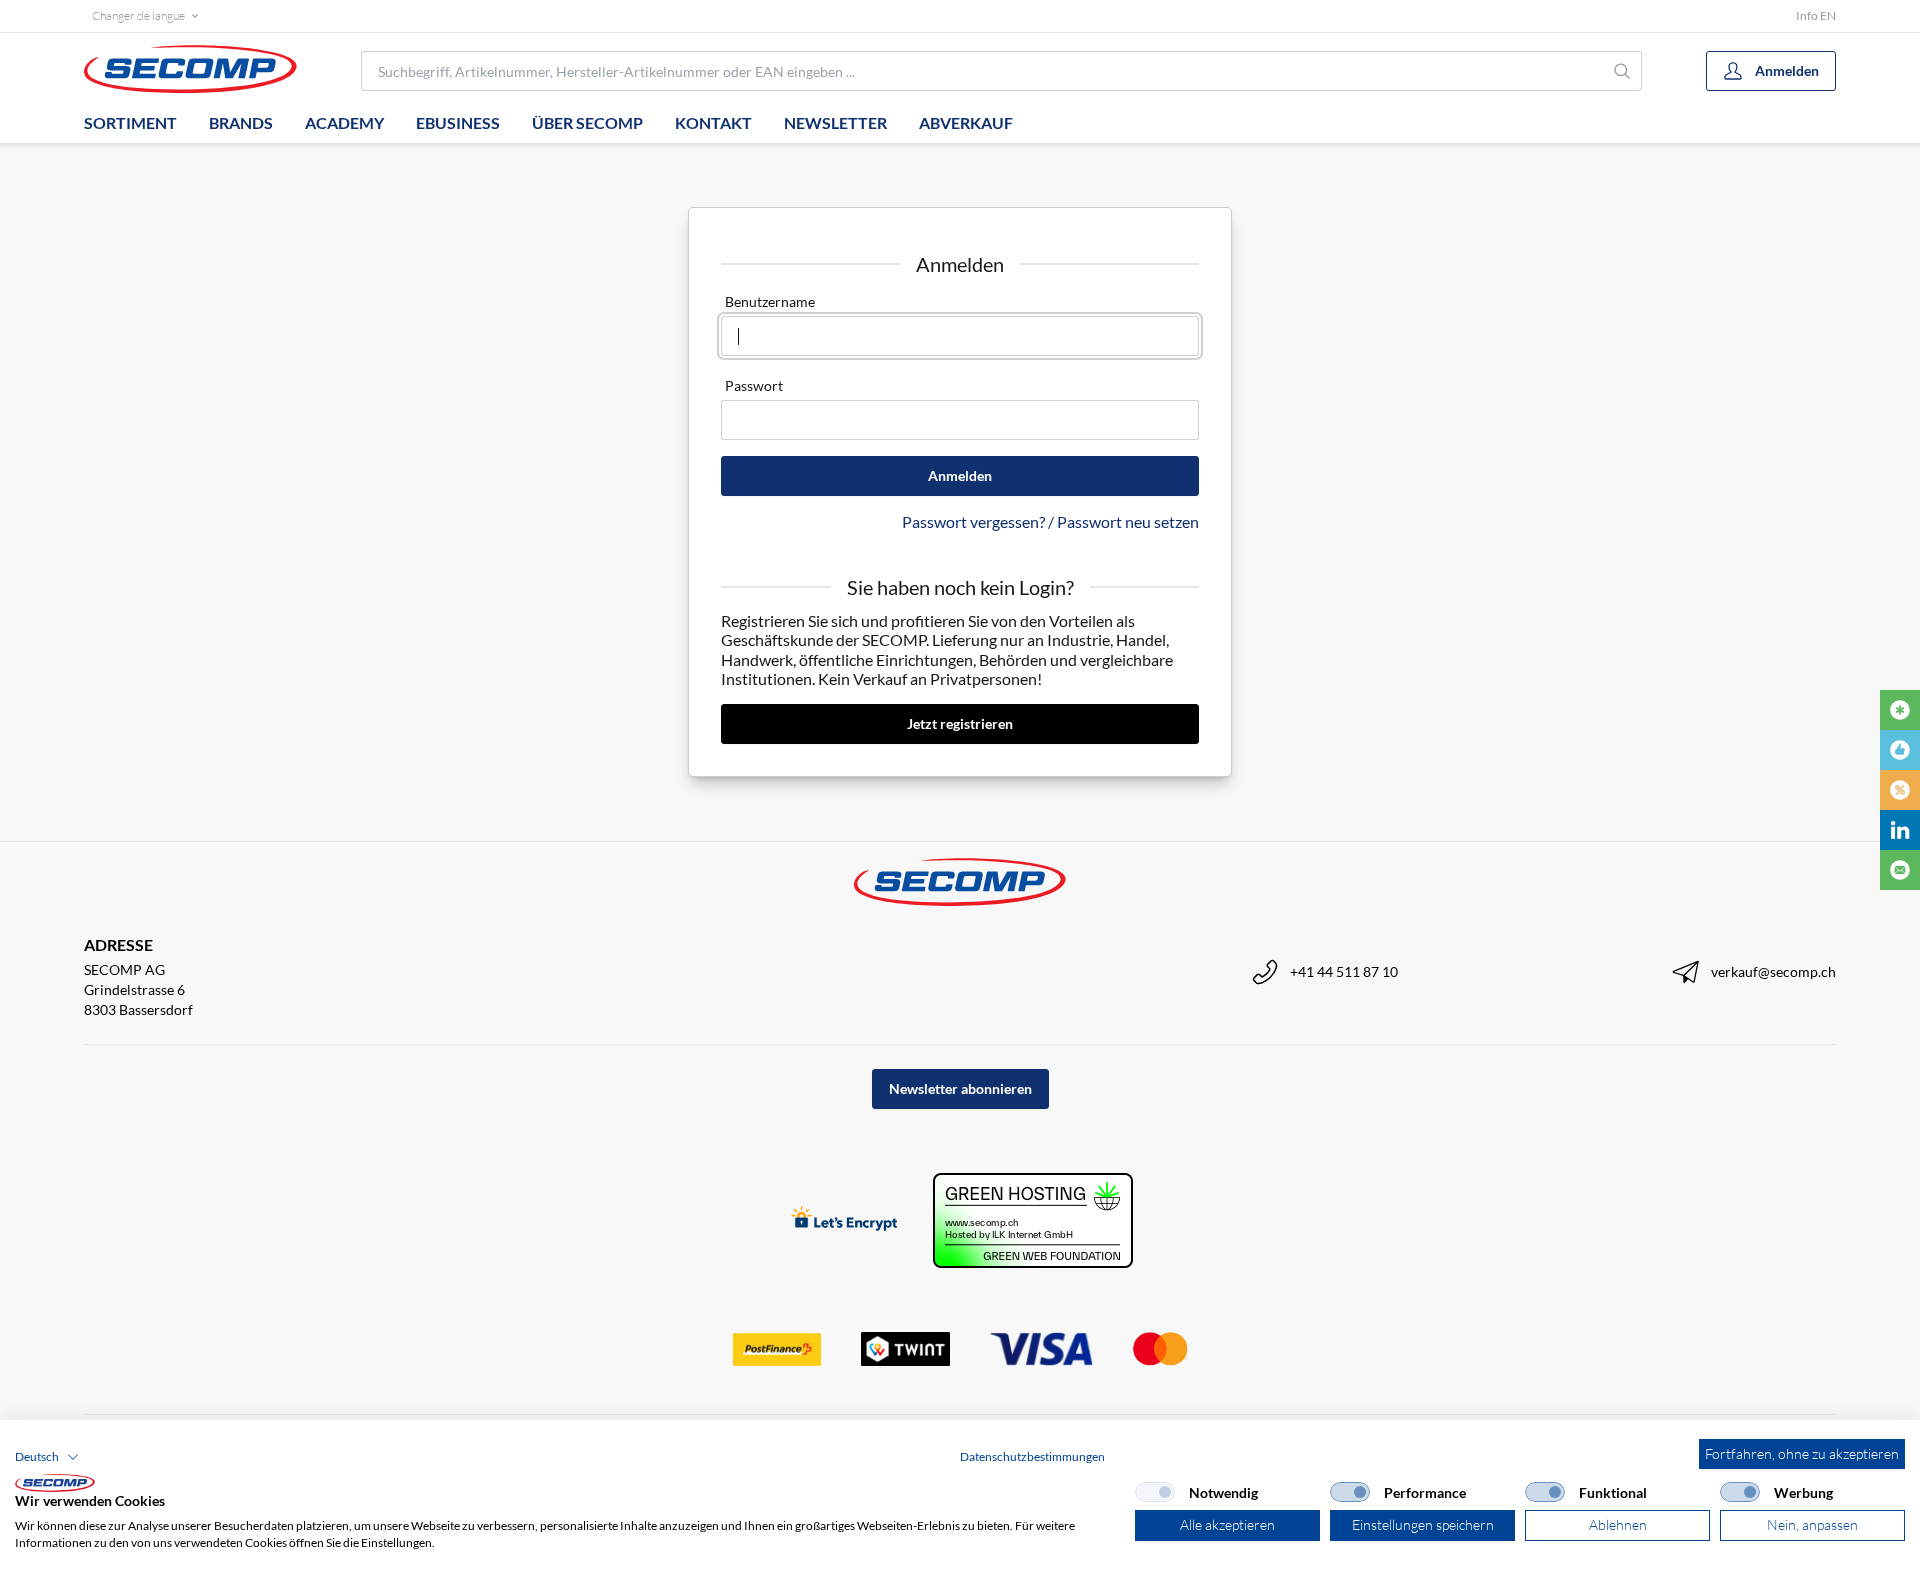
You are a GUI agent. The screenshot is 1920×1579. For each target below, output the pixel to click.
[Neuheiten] (1900, 710)
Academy (344, 122)
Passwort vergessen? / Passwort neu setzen (1050, 521)
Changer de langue (138, 15)
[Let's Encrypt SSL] (844, 1220)
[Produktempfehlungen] (1900, 750)
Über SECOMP (587, 122)
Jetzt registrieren (960, 723)
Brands (241, 122)
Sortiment (130, 122)
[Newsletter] (1900, 870)
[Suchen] (1622, 71)
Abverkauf (966, 122)
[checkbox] (1155, 1492)
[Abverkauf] (1900, 790)
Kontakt (713, 122)
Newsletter (835, 122)
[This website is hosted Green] (1033, 1220)
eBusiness (458, 122)
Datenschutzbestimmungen (1032, 1456)
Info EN (1816, 15)
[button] (47, 1457)
